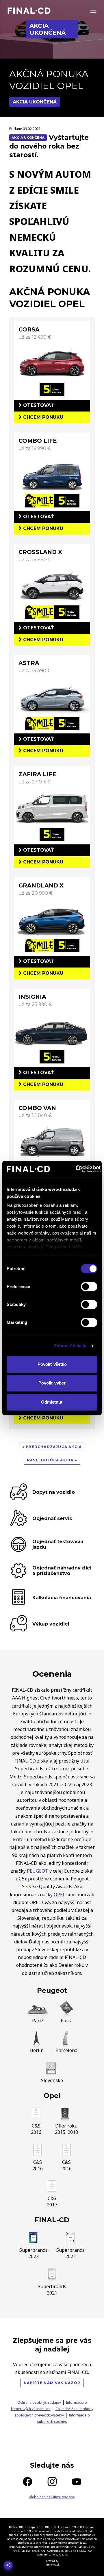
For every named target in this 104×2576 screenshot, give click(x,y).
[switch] (89, 1287)
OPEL (60, 1895)
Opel (52, 2096)
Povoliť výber (52, 1383)
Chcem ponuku (42, 417)
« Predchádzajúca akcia (52, 1447)
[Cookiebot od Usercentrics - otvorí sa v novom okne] (76, 1169)
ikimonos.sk (52, 2565)
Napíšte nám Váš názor (52, 2383)
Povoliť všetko (52, 1364)
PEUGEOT (38, 1871)
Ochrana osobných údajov (39, 2402)
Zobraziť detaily (70, 1346)
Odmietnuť (52, 1402)
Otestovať (38, 405)
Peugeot (52, 1991)
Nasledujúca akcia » (52, 1460)
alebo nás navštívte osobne (52, 2497)
